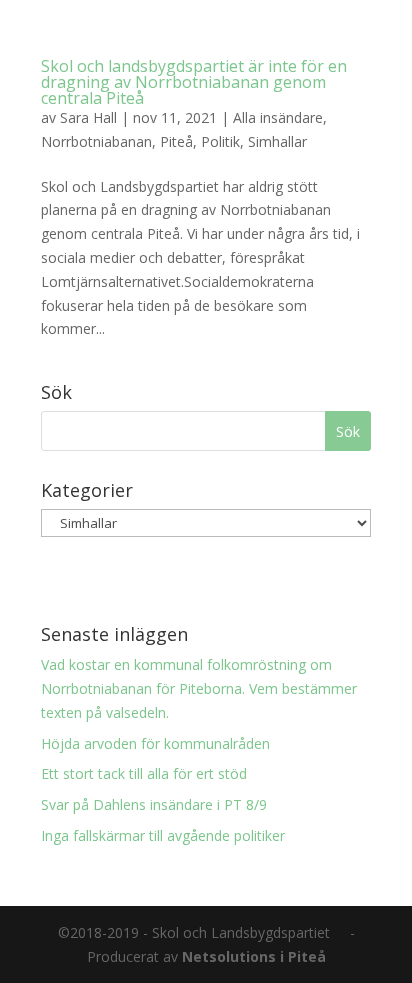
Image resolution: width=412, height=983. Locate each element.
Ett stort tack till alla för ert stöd (144, 773)
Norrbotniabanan (96, 141)
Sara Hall (88, 117)
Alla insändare (278, 117)
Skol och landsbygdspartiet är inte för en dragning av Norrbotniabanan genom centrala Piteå (194, 82)
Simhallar (277, 141)
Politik (220, 141)
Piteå (176, 141)
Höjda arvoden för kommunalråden (155, 743)
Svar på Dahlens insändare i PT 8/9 (154, 804)
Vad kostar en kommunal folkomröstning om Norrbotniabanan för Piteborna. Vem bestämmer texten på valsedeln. (199, 688)
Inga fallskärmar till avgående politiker (163, 835)
